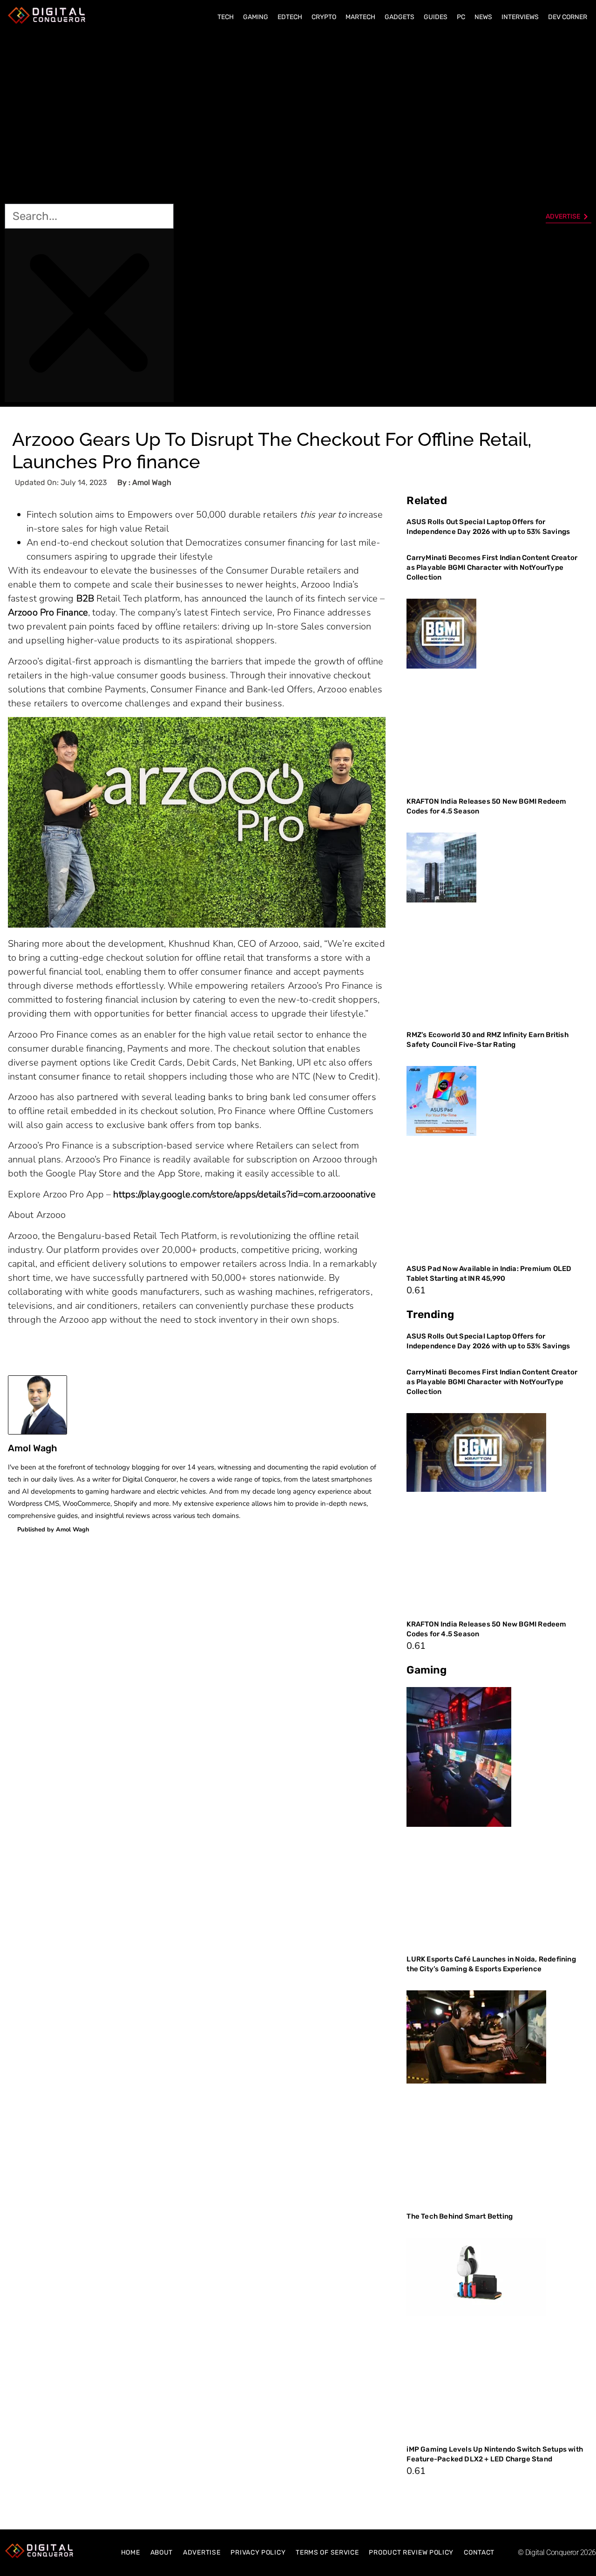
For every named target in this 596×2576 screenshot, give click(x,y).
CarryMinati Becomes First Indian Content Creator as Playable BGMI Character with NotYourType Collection (492, 567)
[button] (89, 117)
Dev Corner (568, 17)
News (483, 17)
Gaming (256, 17)
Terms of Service (327, 2552)
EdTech (290, 17)
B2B (85, 598)
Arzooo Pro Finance (48, 612)
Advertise (202, 2552)
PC (461, 17)
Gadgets (400, 17)
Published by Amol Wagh (53, 1530)
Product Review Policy (411, 2552)
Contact (479, 2552)
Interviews (520, 17)
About (162, 2552)
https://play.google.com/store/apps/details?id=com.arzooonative (244, 1194)
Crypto (324, 17)
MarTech (360, 17)
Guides (436, 17)
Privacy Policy (258, 2552)
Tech (226, 17)
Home (131, 2552)
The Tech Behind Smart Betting (460, 2216)
